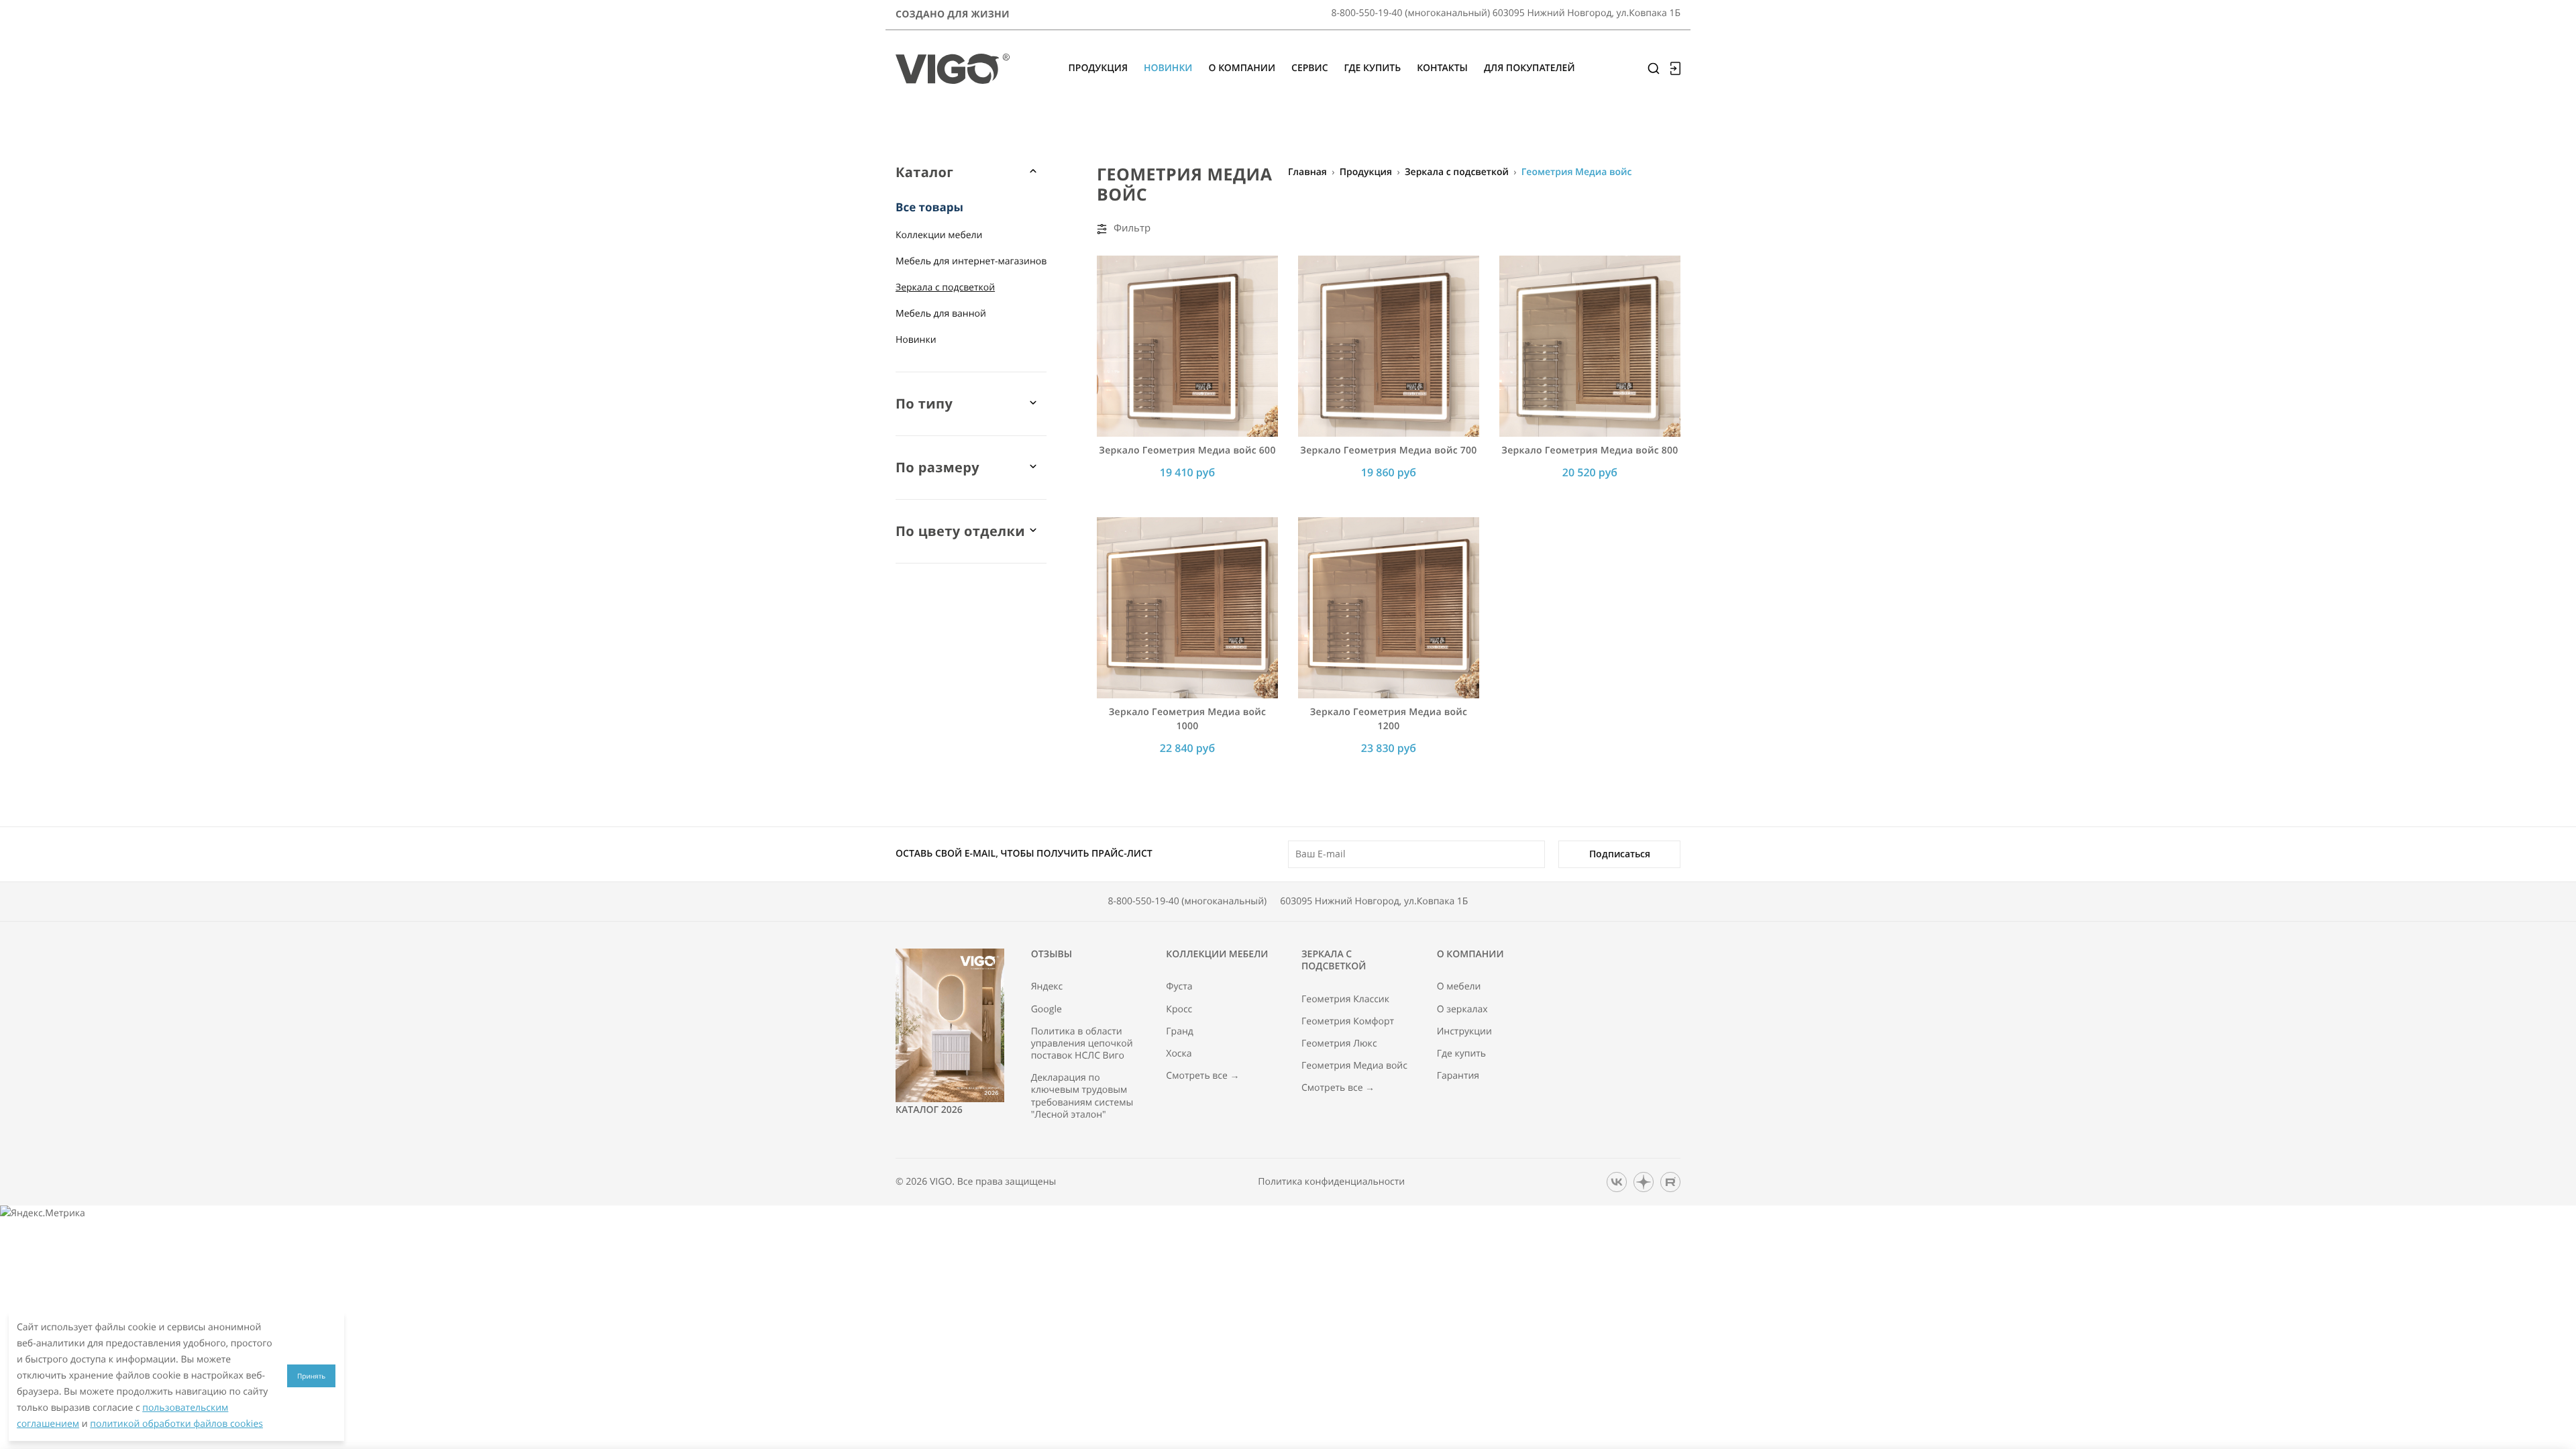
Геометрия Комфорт (1348, 1022)
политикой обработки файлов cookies (176, 1424)
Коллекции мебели (939, 235)
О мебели (1459, 987)
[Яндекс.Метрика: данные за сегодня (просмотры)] (43, 1214)
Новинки (916, 340)
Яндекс (1047, 987)
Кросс (1179, 1010)
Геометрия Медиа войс (1354, 1066)
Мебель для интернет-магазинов (971, 261)
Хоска (1179, 1054)
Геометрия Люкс (1339, 1044)
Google (1046, 1010)
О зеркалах (1462, 1010)
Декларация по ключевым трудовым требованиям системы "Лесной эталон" (1082, 1096)
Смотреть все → (1202, 1076)
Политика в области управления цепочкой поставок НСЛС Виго (1082, 1044)
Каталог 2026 (929, 1110)
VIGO (941, 1182)
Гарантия (1458, 1076)
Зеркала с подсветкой (945, 287)
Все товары (929, 207)
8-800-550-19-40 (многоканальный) (1188, 901)
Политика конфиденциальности (1331, 1182)
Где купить (1462, 1054)
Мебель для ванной (941, 314)
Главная (1307, 172)
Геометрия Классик (1345, 1000)
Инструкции (1464, 1032)
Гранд (1180, 1032)
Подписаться (1620, 854)
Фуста (1179, 987)
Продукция (1366, 172)
